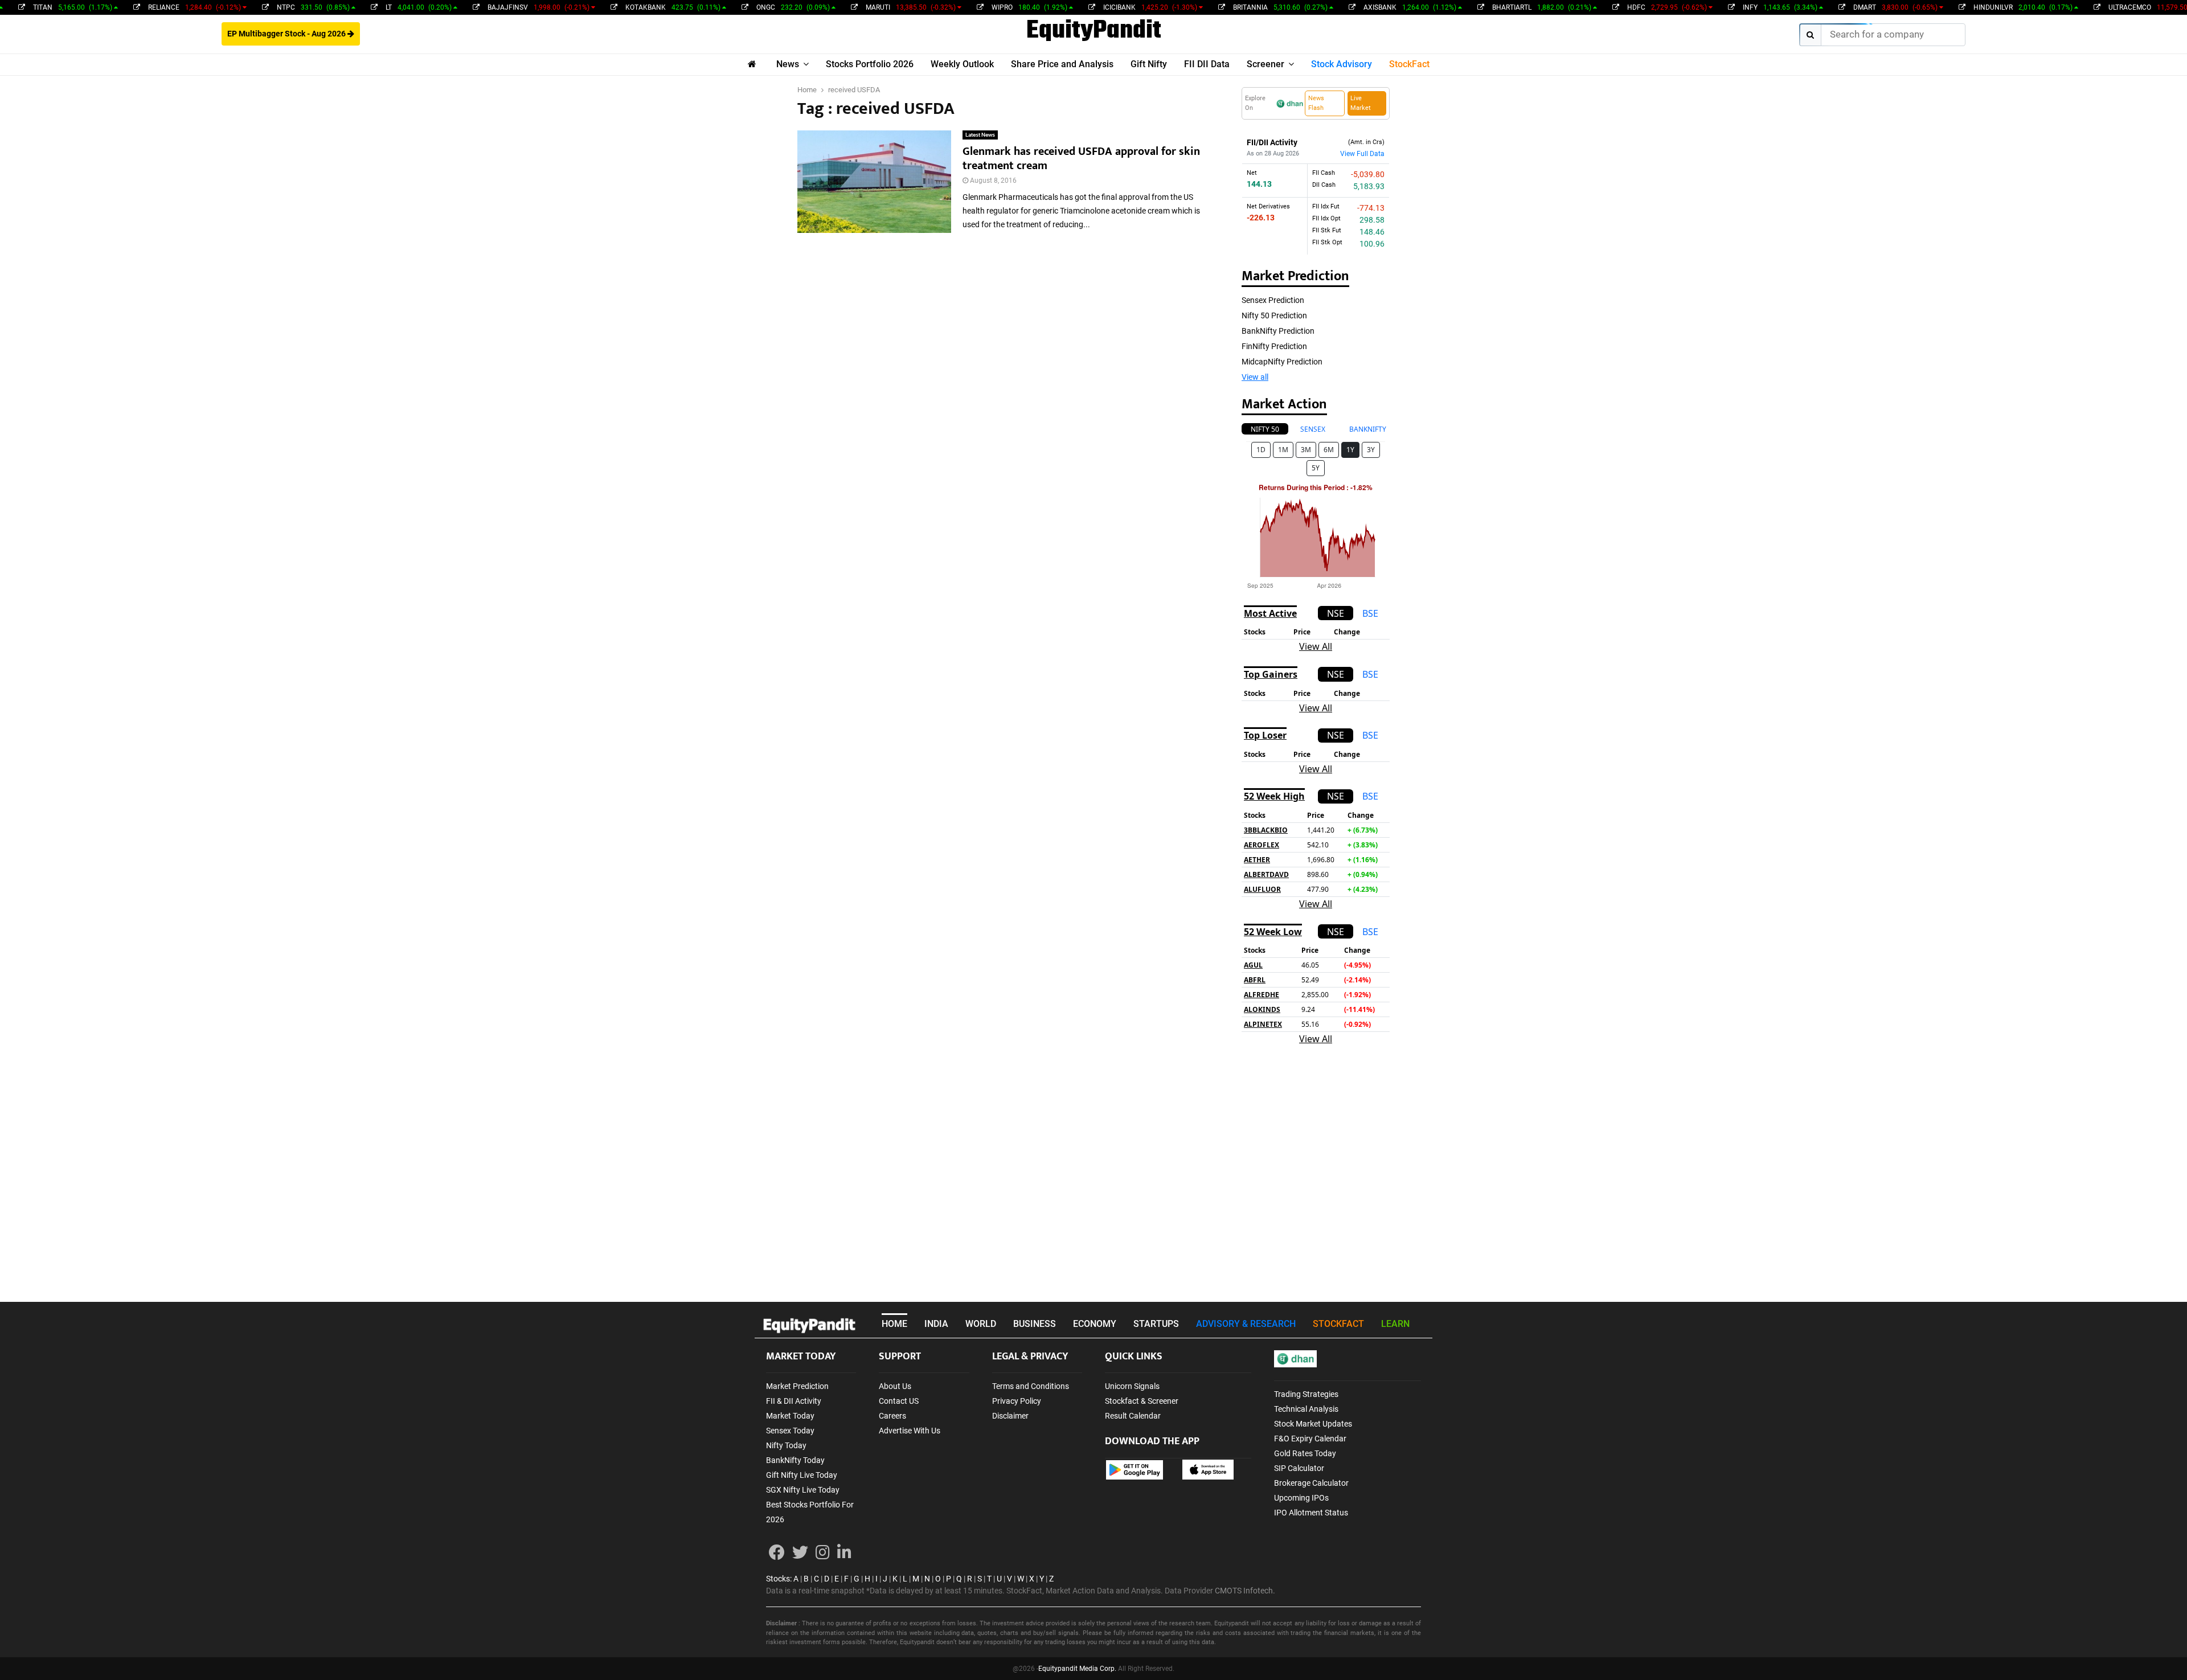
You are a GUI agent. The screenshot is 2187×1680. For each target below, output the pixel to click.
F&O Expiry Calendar (1310, 1439)
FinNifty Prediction (1274, 346)
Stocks (778, 1579)
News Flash (1316, 103)
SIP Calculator (1299, 1468)
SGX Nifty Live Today (803, 1490)
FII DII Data (1207, 64)
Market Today (790, 1416)
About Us (895, 1386)
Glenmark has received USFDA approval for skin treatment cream (1081, 159)
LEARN (1395, 1324)
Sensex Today (790, 1431)
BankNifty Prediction (1278, 331)
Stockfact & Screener (1142, 1401)
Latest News (980, 135)
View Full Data (1362, 154)
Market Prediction (797, 1386)
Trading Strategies (1306, 1394)
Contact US (899, 1401)
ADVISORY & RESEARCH (1246, 1324)
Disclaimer (1010, 1416)
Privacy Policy (1017, 1401)
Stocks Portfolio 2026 (870, 64)
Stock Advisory (1342, 64)
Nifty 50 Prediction (1274, 315)
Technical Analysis (1306, 1409)
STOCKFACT (1338, 1324)
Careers (892, 1416)
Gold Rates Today (1305, 1453)
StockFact (1409, 64)
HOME (894, 1324)
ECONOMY (1095, 1324)
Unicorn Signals (1132, 1386)
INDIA (936, 1324)
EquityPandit (1094, 31)
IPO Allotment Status (1311, 1513)
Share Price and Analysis (1062, 64)
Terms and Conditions (1031, 1386)
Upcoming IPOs (1301, 1498)
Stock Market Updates (1313, 1424)
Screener (1265, 64)
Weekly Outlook (962, 64)
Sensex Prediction (1273, 300)
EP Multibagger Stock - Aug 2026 (287, 34)
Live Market (1361, 103)
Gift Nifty (1149, 64)
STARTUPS (1156, 1324)
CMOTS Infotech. (1245, 1591)
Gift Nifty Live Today (802, 1475)
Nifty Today (786, 1445)
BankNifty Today (795, 1460)
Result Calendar (1133, 1416)
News (788, 64)
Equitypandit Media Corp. (1077, 1669)
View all (1255, 377)
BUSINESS (1035, 1324)
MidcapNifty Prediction (1282, 362)
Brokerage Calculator (1311, 1483)
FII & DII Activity (794, 1401)
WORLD (981, 1324)
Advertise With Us (910, 1431)
